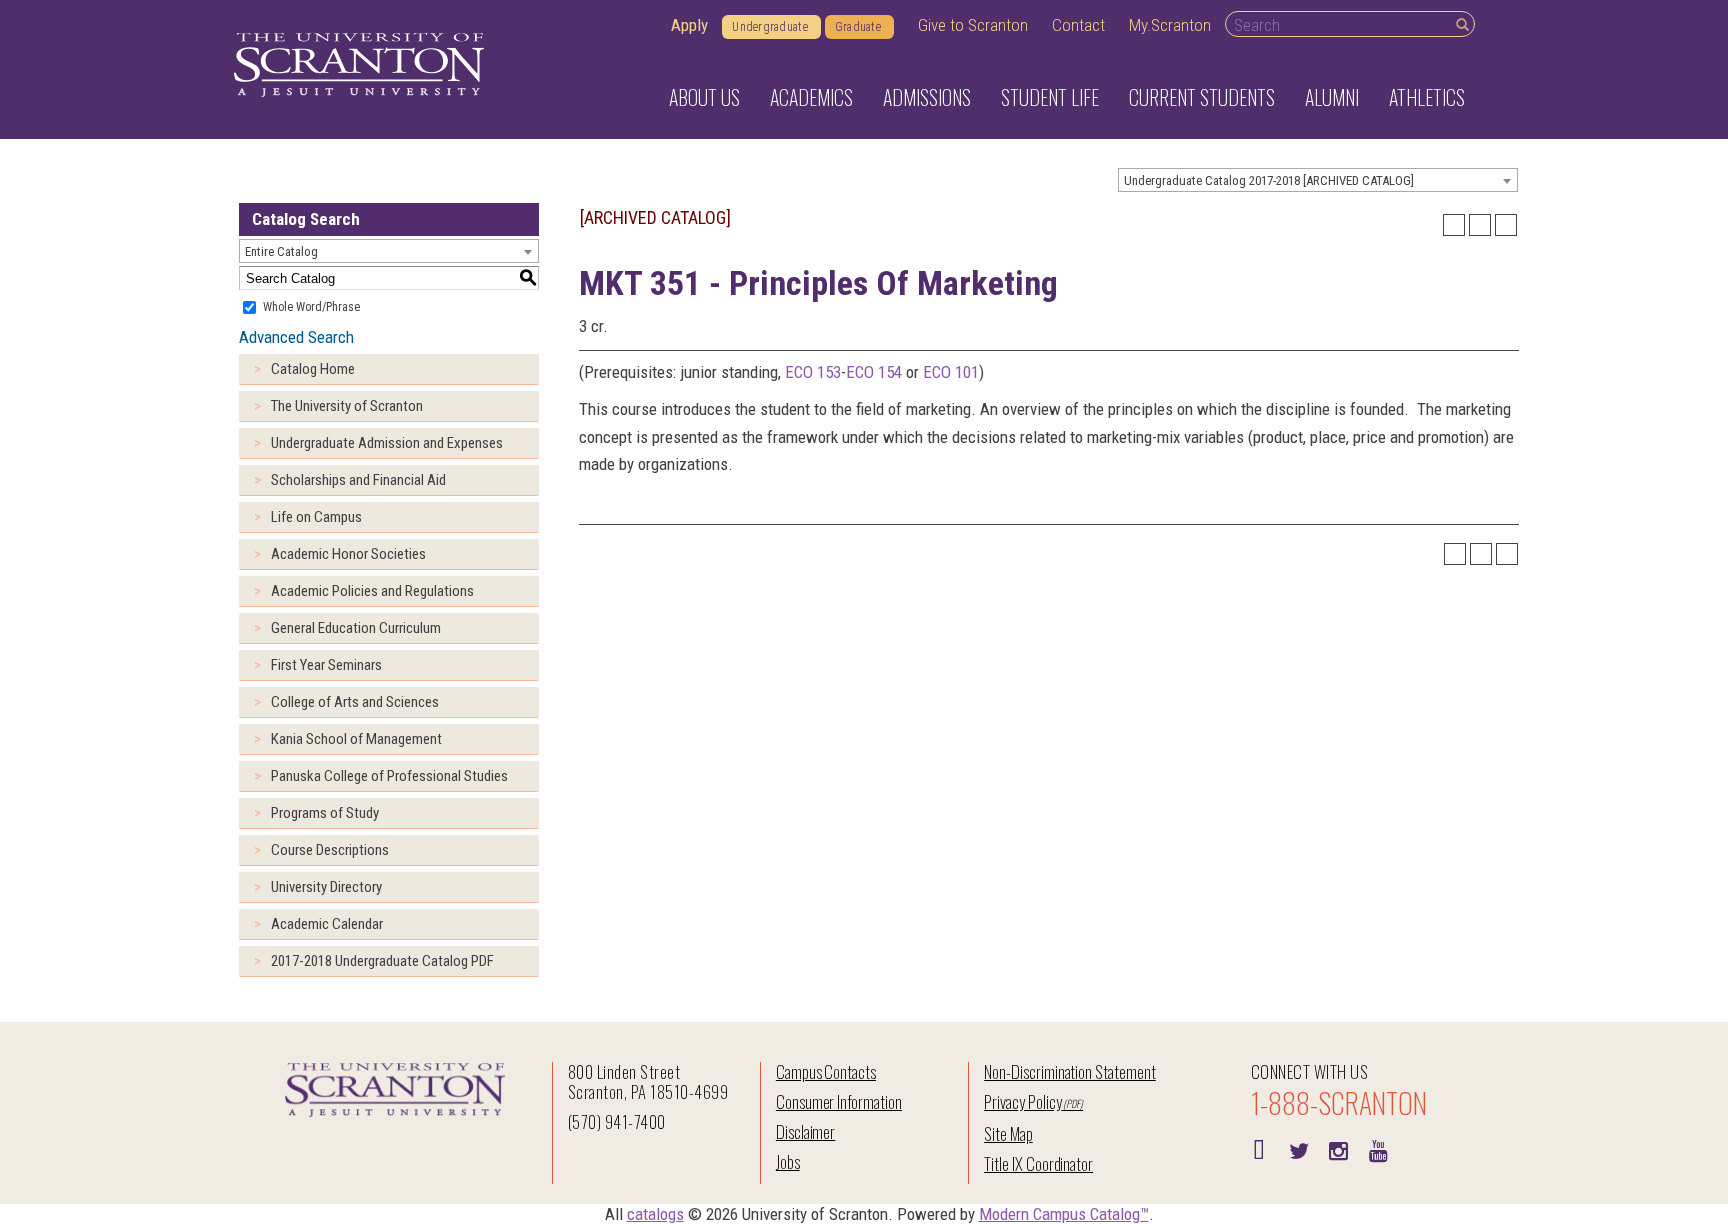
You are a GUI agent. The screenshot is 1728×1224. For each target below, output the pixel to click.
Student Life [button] (1050, 97)
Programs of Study (325, 813)
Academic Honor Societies (348, 554)
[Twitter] (1299, 1149)
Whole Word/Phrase (311, 307)
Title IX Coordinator (1038, 1163)
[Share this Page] (1454, 225)
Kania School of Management (356, 739)
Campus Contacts (826, 1071)
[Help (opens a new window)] (1506, 225)
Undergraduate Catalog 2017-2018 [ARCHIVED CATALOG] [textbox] (1269, 180)
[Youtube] (1379, 1149)
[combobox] (1318, 180)
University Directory (326, 887)
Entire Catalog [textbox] (281, 251)
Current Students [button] (1202, 97)
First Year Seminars (326, 665)
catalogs (655, 1214)
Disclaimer (806, 1131)
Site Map (1008, 1133)
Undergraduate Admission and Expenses (387, 443)
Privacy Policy (1022, 1101)
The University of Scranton (347, 406)
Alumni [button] (1332, 97)
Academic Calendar (327, 924)
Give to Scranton (973, 25)
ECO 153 (813, 372)
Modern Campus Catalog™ (1064, 1214)
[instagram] (1339, 1149)
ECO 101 (951, 372)
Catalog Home (313, 369)
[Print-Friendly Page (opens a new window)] (1480, 225)
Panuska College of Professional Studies (389, 776)
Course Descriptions (330, 850)
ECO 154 (874, 372)
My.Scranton (1170, 25)
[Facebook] (1259, 1149)
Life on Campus (316, 517)
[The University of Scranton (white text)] (359, 65)
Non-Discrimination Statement (1070, 1071)
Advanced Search (296, 337)
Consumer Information (839, 1101)
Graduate (858, 27)
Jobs (788, 1161)
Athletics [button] (1427, 97)
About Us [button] (704, 97)
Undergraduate (770, 27)
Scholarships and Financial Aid (358, 480)
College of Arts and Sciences (355, 702)
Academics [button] (811, 97)
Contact (1078, 25)
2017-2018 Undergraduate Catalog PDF (382, 961)
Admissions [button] (927, 97)
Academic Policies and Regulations (372, 591)
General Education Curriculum (356, 628)
